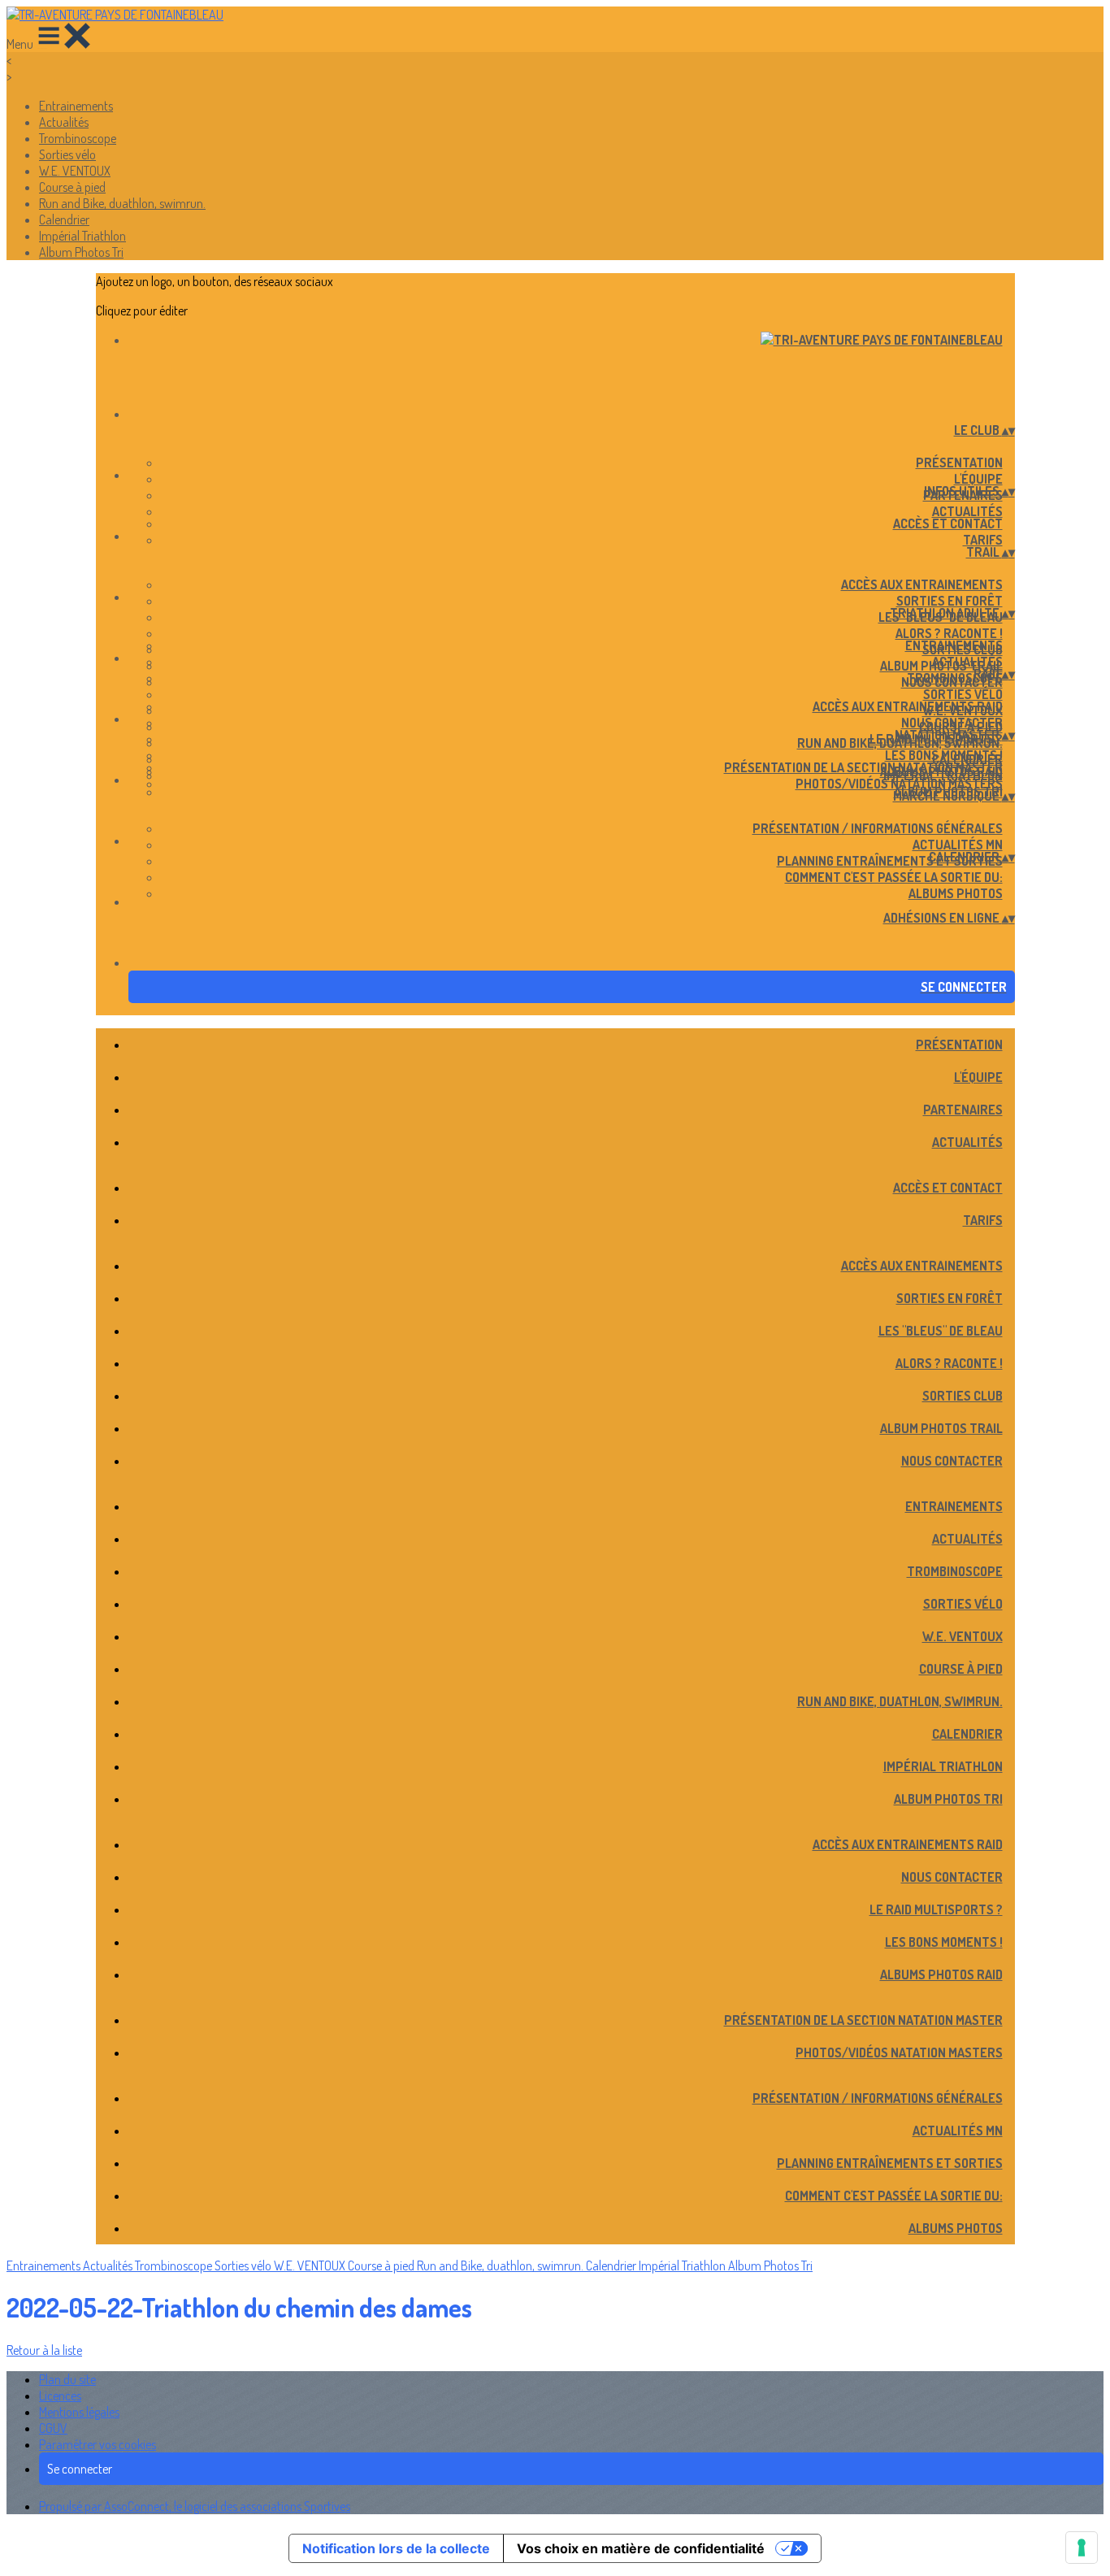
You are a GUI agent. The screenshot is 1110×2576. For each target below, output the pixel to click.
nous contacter (952, 723)
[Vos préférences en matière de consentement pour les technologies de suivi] (1082, 2548)
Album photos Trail (941, 1428)
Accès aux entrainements (922, 584)
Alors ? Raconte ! (949, 633)
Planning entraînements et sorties (890, 861)
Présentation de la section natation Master (863, 767)
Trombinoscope (78, 138)
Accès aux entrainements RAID (908, 706)
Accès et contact (948, 523)
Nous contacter (952, 1461)
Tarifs (983, 540)
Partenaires (963, 1110)
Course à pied (72, 187)
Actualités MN (958, 845)
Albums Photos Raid (941, 1974)
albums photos (956, 893)
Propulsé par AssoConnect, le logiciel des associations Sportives (195, 2506)
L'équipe (978, 479)
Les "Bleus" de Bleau (941, 1331)
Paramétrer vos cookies (98, 2444)
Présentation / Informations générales (878, 828)
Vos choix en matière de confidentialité (641, 2548)
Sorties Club (963, 1396)
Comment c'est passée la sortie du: (894, 877)
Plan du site (67, 2379)
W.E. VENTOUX (75, 171)
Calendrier (64, 219)
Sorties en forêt (950, 601)
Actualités (64, 122)
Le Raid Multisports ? (936, 1909)
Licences (60, 2396)
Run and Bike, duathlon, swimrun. (122, 203)
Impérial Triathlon (82, 236)
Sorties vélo (67, 154)
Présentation (959, 463)
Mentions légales (79, 2412)
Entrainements (76, 106)
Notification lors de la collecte (396, 2548)
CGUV (53, 2428)
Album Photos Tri (81, 252)
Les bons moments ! (944, 755)
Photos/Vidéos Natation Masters (899, 784)
